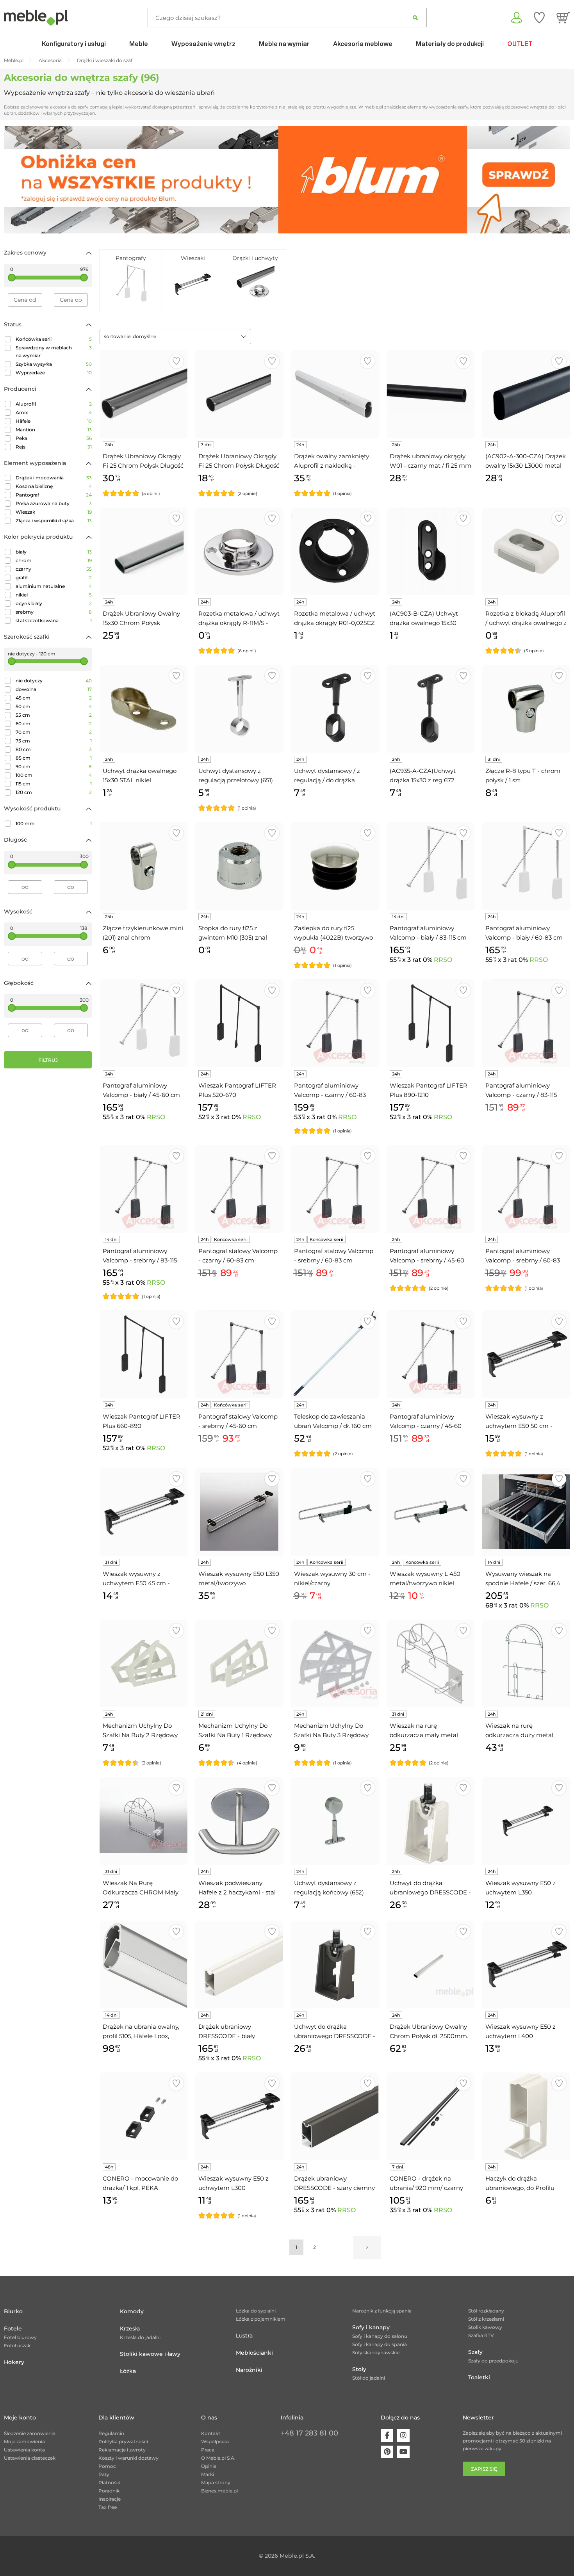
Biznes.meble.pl (219, 2491)
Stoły (359, 2369)
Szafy (475, 2352)
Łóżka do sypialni (256, 2311)
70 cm (54, 732)
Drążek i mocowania (54, 478)
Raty (104, 2474)
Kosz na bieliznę (54, 486)
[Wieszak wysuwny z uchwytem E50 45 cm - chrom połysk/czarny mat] (143, 1512)
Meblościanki (254, 2353)
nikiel (54, 595)
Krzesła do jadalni (140, 2337)
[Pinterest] (387, 2452)
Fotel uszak (17, 2345)
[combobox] (175, 336)
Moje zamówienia (24, 2442)
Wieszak (54, 512)
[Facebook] (387, 2435)
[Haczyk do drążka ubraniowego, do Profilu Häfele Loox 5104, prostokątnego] (526, 2116)
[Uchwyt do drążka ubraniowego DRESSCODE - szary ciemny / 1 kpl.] (335, 1964)
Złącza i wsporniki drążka (54, 521)
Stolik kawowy (485, 2327)
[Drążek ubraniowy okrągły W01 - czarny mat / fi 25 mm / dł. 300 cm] (430, 394)
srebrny (54, 612)
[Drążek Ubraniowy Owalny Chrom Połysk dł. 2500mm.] (430, 1964)
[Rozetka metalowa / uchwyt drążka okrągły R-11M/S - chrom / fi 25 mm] (239, 551)
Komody (132, 2311)
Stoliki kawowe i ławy (150, 2354)
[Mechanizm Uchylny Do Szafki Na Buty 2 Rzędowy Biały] (143, 1664)
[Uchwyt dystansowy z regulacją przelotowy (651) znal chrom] (239, 709)
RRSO (443, 960)
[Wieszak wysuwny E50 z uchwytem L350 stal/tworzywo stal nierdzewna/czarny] (526, 1821)
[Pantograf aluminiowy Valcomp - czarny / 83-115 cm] (526, 1023)
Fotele (13, 2329)
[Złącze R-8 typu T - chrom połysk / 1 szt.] (526, 709)
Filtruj (48, 1060)
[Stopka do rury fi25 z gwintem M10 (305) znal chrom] (239, 866)
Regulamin (111, 2433)
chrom (54, 560)
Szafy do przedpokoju (493, 2361)
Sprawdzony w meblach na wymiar (54, 352)
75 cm (54, 741)
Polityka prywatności (123, 2442)
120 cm (54, 792)
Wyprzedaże (54, 373)
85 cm (54, 758)
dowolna (54, 689)
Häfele (54, 421)
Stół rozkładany (486, 2311)
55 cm (54, 715)
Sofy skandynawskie (376, 2353)
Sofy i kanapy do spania (380, 2344)
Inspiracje (110, 2499)
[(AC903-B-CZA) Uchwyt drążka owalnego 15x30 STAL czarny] (430, 551)
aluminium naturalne (54, 586)
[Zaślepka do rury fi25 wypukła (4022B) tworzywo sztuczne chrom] (335, 866)
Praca (208, 2450)
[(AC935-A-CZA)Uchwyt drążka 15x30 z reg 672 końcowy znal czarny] (430, 709)
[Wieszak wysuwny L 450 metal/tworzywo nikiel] (430, 1512)
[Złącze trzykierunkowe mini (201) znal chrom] (143, 866)
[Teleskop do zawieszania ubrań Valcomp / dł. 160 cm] (335, 1354)
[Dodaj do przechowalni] (176, 361)
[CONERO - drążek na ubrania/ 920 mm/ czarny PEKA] (430, 2116)
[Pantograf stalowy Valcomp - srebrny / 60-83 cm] (335, 1189)
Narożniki (249, 2370)
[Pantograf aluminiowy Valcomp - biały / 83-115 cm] (430, 866)
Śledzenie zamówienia (30, 2433)
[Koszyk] (563, 18)
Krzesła (130, 2329)
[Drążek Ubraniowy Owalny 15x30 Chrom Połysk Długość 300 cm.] (143, 551)
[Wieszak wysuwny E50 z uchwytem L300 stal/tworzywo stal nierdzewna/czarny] (239, 2116)
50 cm (54, 706)
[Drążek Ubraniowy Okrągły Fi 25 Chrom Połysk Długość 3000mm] (143, 394)
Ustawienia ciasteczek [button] (30, 2458)
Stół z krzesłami (486, 2319)
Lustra (244, 2336)
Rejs (54, 447)
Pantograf (54, 495)
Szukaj (415, 18)
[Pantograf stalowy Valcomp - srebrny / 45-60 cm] (239, 1354)
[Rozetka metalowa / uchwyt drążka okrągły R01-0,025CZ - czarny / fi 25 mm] (335, 551)
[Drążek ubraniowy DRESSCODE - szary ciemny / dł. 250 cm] (335, 2116)
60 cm (54, 724)
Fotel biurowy (20, 2337)
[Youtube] (403, 2452)
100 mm (54, 823)
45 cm (54, 698)
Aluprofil (54, 404)
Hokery (14, 2362)
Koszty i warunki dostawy (128, 2458)
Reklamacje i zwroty (122, 2450)
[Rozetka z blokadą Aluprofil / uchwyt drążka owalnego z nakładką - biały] (526, 551)
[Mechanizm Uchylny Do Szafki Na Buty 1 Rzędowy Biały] (239, 1664)
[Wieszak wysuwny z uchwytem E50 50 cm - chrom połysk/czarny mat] (526, 1354)
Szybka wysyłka (54, 364)
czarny (54, 569)
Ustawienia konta (24, 2450)
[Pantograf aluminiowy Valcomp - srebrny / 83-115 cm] (143, 1189)
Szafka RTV (481, 2335)
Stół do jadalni (369, 2378)
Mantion (54, 430)
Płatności (109, 2483)
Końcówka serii (54, 339)
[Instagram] (403, 2435)
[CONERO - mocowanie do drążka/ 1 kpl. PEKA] (143, 2116)
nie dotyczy (54, 681)
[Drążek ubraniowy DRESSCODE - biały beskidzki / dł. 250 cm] (239, 1964)
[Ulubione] (539, 18)
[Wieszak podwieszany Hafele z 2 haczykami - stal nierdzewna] (239, 1821)
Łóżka (128, 2371)
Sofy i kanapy (371, 2327)
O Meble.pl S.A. (218, 2458)
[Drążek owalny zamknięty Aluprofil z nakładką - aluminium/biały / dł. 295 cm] (335, 394)
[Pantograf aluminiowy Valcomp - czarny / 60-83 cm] (335, 1023)
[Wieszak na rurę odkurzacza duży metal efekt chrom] (526, 1664)
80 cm (54, 749)
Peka (54, 438)
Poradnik (109, 2491)
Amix (54, 412)
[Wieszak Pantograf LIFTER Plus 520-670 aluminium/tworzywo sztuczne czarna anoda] (239, 1023)
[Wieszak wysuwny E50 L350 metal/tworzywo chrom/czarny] (239, 1512)
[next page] (367, 2247)
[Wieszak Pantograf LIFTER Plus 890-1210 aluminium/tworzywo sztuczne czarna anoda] (430, 1023)
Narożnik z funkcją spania (382, 2311)
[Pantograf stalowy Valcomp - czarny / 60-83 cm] (239, 1189)
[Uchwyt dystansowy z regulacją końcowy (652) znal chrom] (335, 1821)
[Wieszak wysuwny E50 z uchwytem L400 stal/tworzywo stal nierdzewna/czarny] (526, 1964)
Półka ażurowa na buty (54, 503)
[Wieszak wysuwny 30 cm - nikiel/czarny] (335, 1512)
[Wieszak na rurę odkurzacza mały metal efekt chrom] (430, 1664)
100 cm (54, 775)
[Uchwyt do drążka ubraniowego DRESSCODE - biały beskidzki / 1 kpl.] (430, 1821)
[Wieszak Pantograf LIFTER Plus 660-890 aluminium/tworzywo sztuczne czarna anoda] (143, 1354)
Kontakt (211, 2433)
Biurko (13, 2311)
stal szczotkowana (54, 620)
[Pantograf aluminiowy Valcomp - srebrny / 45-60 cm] (430, 1189)
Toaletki (479, 2377)
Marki (208, 2474)
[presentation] (16, 180)
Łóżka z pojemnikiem (261, 2319)
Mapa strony (216, 2483)
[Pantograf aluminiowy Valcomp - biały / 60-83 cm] (526, 866)
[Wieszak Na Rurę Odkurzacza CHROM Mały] (143, 1821)
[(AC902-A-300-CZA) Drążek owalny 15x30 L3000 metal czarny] (526, 394)
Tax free (108, 2507)
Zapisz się (484, 2469)
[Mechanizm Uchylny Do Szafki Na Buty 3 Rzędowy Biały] (335, 1664)
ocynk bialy (54, 603)
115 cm (54, 784)
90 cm (54, 766)
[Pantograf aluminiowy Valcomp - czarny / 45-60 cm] (430, 1354)
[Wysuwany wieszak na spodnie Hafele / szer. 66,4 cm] (526, 1512)
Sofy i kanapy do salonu (380, 2336)
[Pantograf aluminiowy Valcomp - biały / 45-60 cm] (143, 1023)
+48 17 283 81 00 (309, 2433)
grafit (54, 578)
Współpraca (215, 2442)
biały (54, 552)
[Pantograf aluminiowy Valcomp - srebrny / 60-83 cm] (526, 1189)
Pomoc (107, 2466)
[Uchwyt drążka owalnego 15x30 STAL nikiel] (143, 709)
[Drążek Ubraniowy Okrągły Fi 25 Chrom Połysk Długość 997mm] (239, 394)
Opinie (209, 2466)
